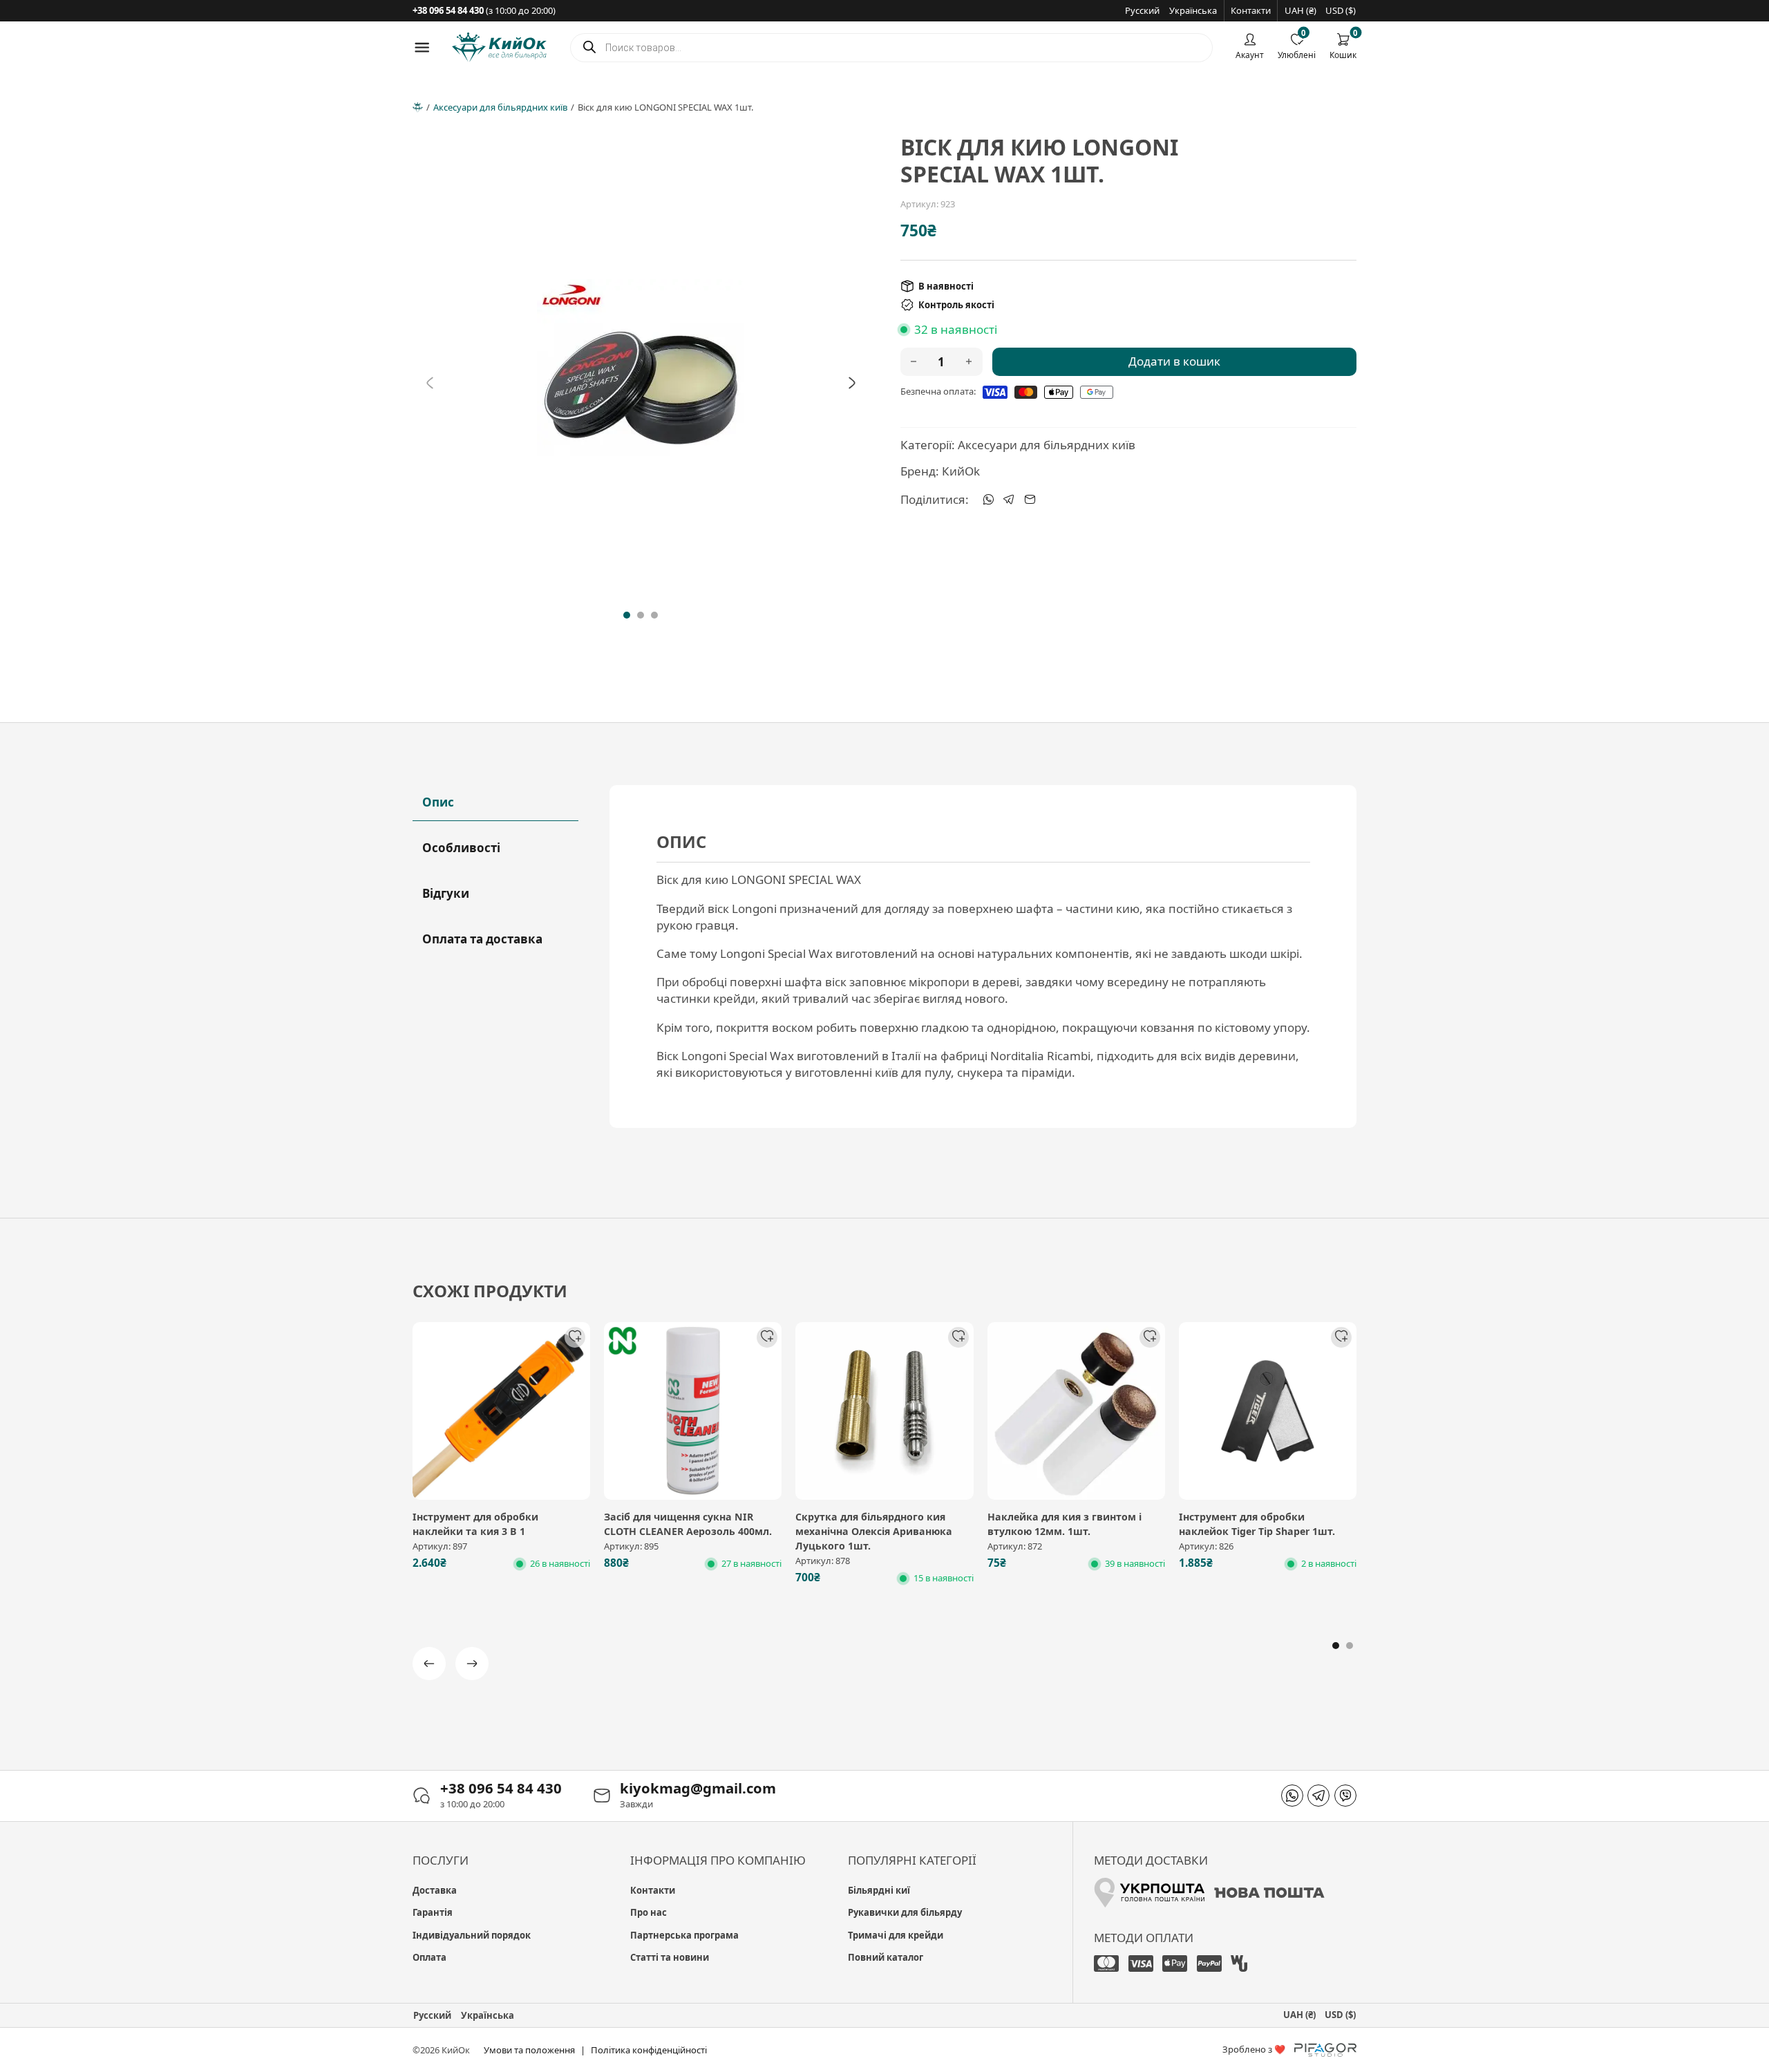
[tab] (627, 615)
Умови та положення (529, 2050)
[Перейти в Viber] (1345, 1796)
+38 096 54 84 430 (501, 1788)
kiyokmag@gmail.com (698, 1788)
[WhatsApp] (988, 500)
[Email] (1030, 500)
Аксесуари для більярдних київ (500, 107)
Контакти (1251, 10)
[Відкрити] (422, 47)
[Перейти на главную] (499, 47)
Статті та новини (670, 1957)
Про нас (649, 1912)
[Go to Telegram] (1318, 1796)
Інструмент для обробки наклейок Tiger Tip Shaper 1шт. (1257, 1524)
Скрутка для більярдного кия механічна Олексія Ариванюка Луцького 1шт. (874, 1532)
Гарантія (433, 1912)
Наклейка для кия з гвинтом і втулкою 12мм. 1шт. (1065, 1524)
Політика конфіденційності (649, 2050)
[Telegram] (1009, 500)
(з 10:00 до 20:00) (484, 10)
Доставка (435, 1890)
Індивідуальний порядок (472, 1935)
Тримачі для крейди (896, 1935)
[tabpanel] (983, 956)
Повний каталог (886, 1957)
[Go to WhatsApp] (1292, 1796)
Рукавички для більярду (905, 1912)
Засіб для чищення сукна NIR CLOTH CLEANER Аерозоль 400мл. (688, 1524)
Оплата (429, 1957)
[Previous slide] (430, 383)
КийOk (961, 471)
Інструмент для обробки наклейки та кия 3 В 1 (475, 1524)
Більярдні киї (879, 1890)
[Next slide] (852, 383)
